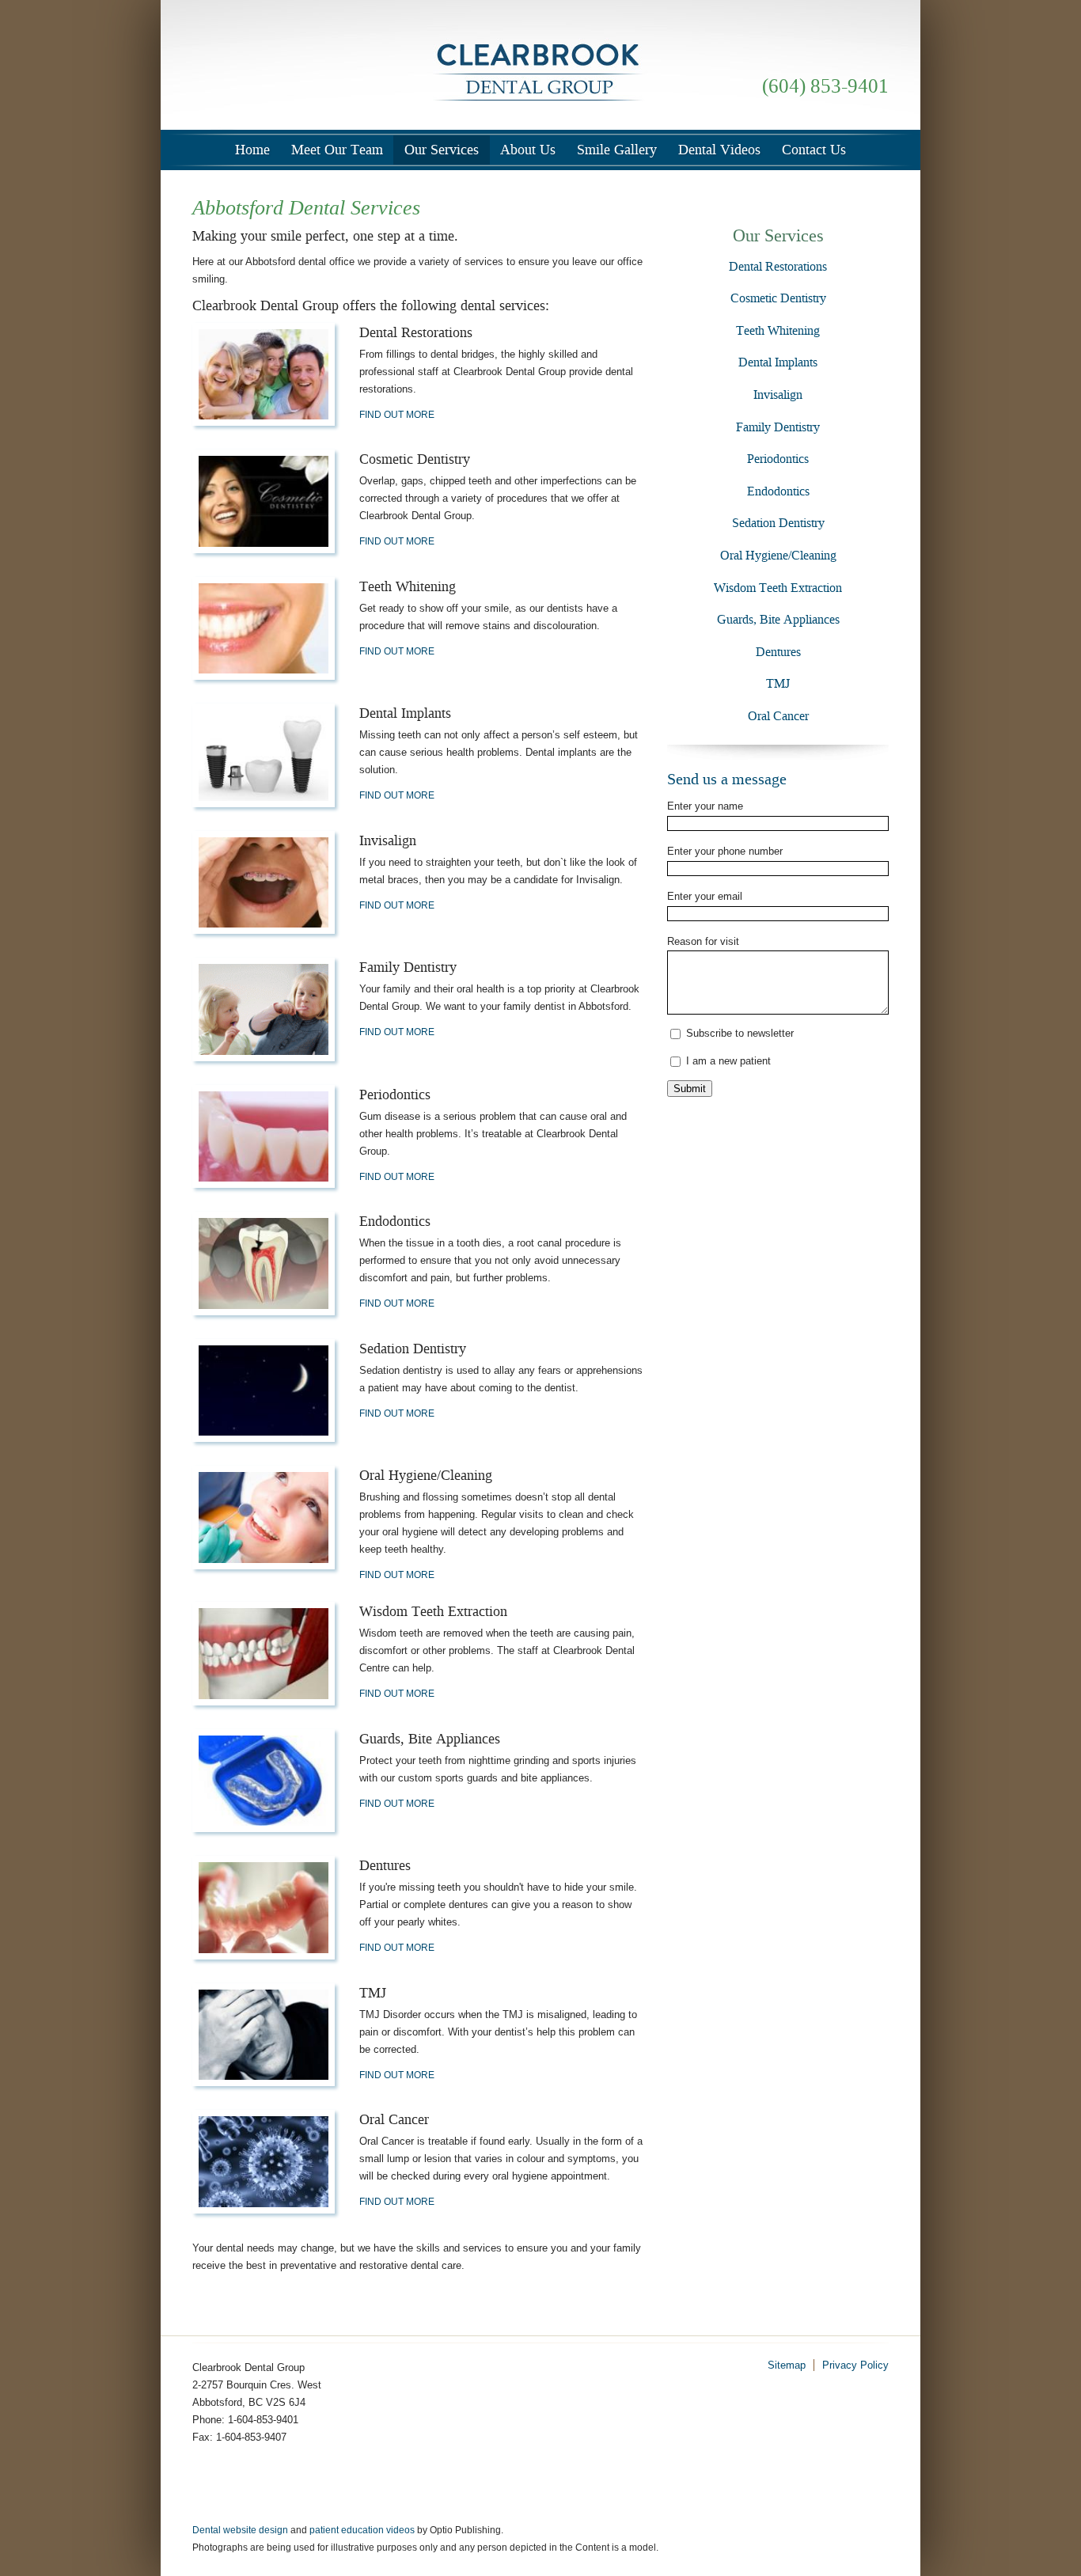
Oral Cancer (778, 716)
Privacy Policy (855, 2365)
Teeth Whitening (778, 330)
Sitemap (787, 2365)
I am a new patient (728, 1061)
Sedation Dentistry (778, 523)
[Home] (540, 68)
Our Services (442, 150)
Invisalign (778, 395)
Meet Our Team (337, 150)
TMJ (778, 683)
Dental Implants (778, 362)
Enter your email (705, 896)
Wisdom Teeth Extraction (778, 588)
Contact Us (814, 150)
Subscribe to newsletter (740, 1033)
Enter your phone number (725, 851)
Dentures (778, 652)
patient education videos (362, 2530)
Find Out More (397, 415)
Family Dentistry (778, 427)
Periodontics (778, 459)
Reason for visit (703, 941)
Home (252, 150)
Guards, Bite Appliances (778, 619)
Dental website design (240, 2530)
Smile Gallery (617, 150)
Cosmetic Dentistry (778, 298)
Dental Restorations (778, 266)
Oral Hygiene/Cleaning (778, 555)
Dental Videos (719, 150)
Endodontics (778, 491)
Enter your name (705, 806)
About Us (528, 150)
